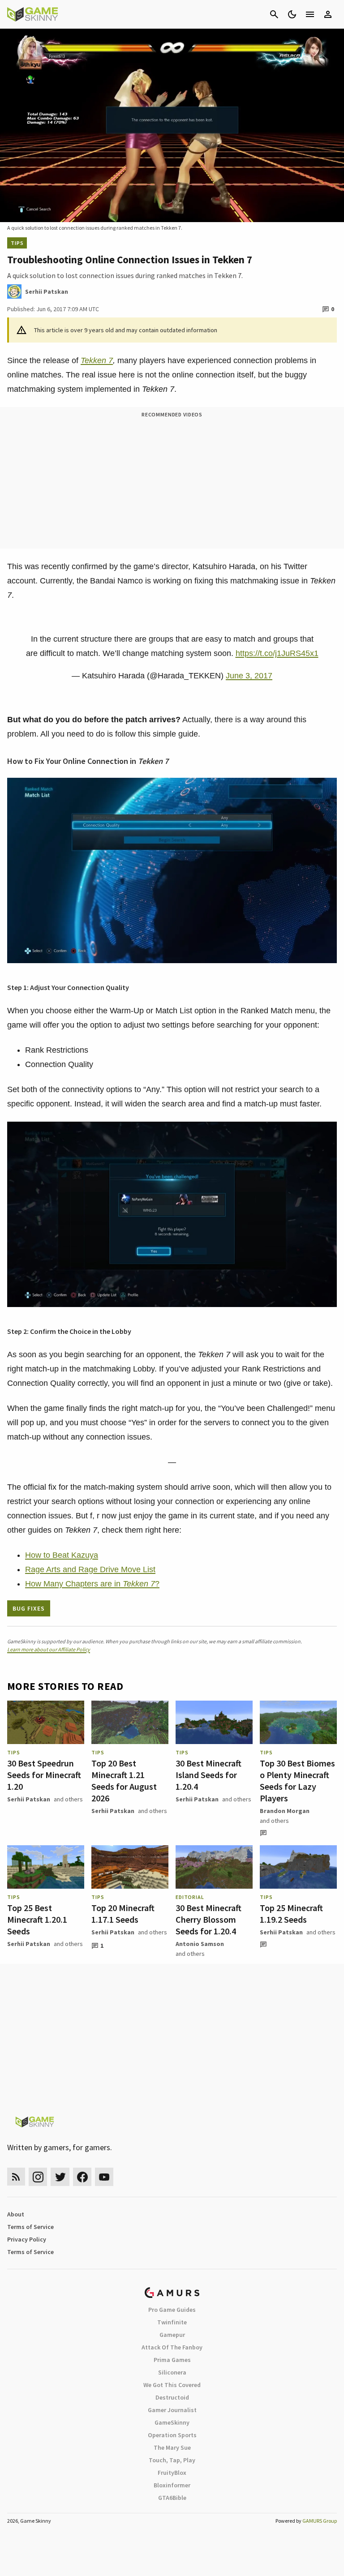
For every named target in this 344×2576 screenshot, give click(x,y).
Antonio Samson (200, 1944)
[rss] (16, 2177)
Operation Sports (172, 2435)
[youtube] (104, 2177)
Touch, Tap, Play (172, 2460)
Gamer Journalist (172, 2410)
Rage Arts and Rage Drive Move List (90, 1569)
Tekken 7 (97, 360)
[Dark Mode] (292, 14)
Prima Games (172, 2360)
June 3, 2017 (249, 676)
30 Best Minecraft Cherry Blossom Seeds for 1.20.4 (209, 1919)
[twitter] (60, 2177)
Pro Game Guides (172, 2310)
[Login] (328, 14)
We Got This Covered (172, 2385)
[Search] (274, 14)
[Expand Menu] (310, 14)
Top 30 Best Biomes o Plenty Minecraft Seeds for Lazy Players (297, 1781)
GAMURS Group (320, 2521)
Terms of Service (30, 2227)
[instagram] (38, 2177)
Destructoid (172, 2397)
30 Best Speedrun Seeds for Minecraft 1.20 (44, 1775)
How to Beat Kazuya (62, 1555)
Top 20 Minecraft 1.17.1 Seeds (123, 1914)
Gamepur (172, 2335)
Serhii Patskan (29, 1799)
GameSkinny (172, 2422)
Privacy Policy (27, 2239)
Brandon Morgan (285, 1811)
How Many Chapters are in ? (92, 1584)
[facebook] (82, 2177)
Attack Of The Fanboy (172, 2347)
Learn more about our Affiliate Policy (49, 1649)
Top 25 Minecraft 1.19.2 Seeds (291, 1914)
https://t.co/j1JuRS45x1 (277, 653)
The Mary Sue (172, 2447)
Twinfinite (172, 2322)
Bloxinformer (172, 2485)
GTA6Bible (172, 2498)
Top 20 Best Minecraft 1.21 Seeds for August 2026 (124, 1781)
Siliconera (172, 2372)
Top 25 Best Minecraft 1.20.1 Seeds (37, 1919)
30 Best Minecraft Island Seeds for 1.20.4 (209, 1775)
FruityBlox (172, 2473)
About (16, 2214)
